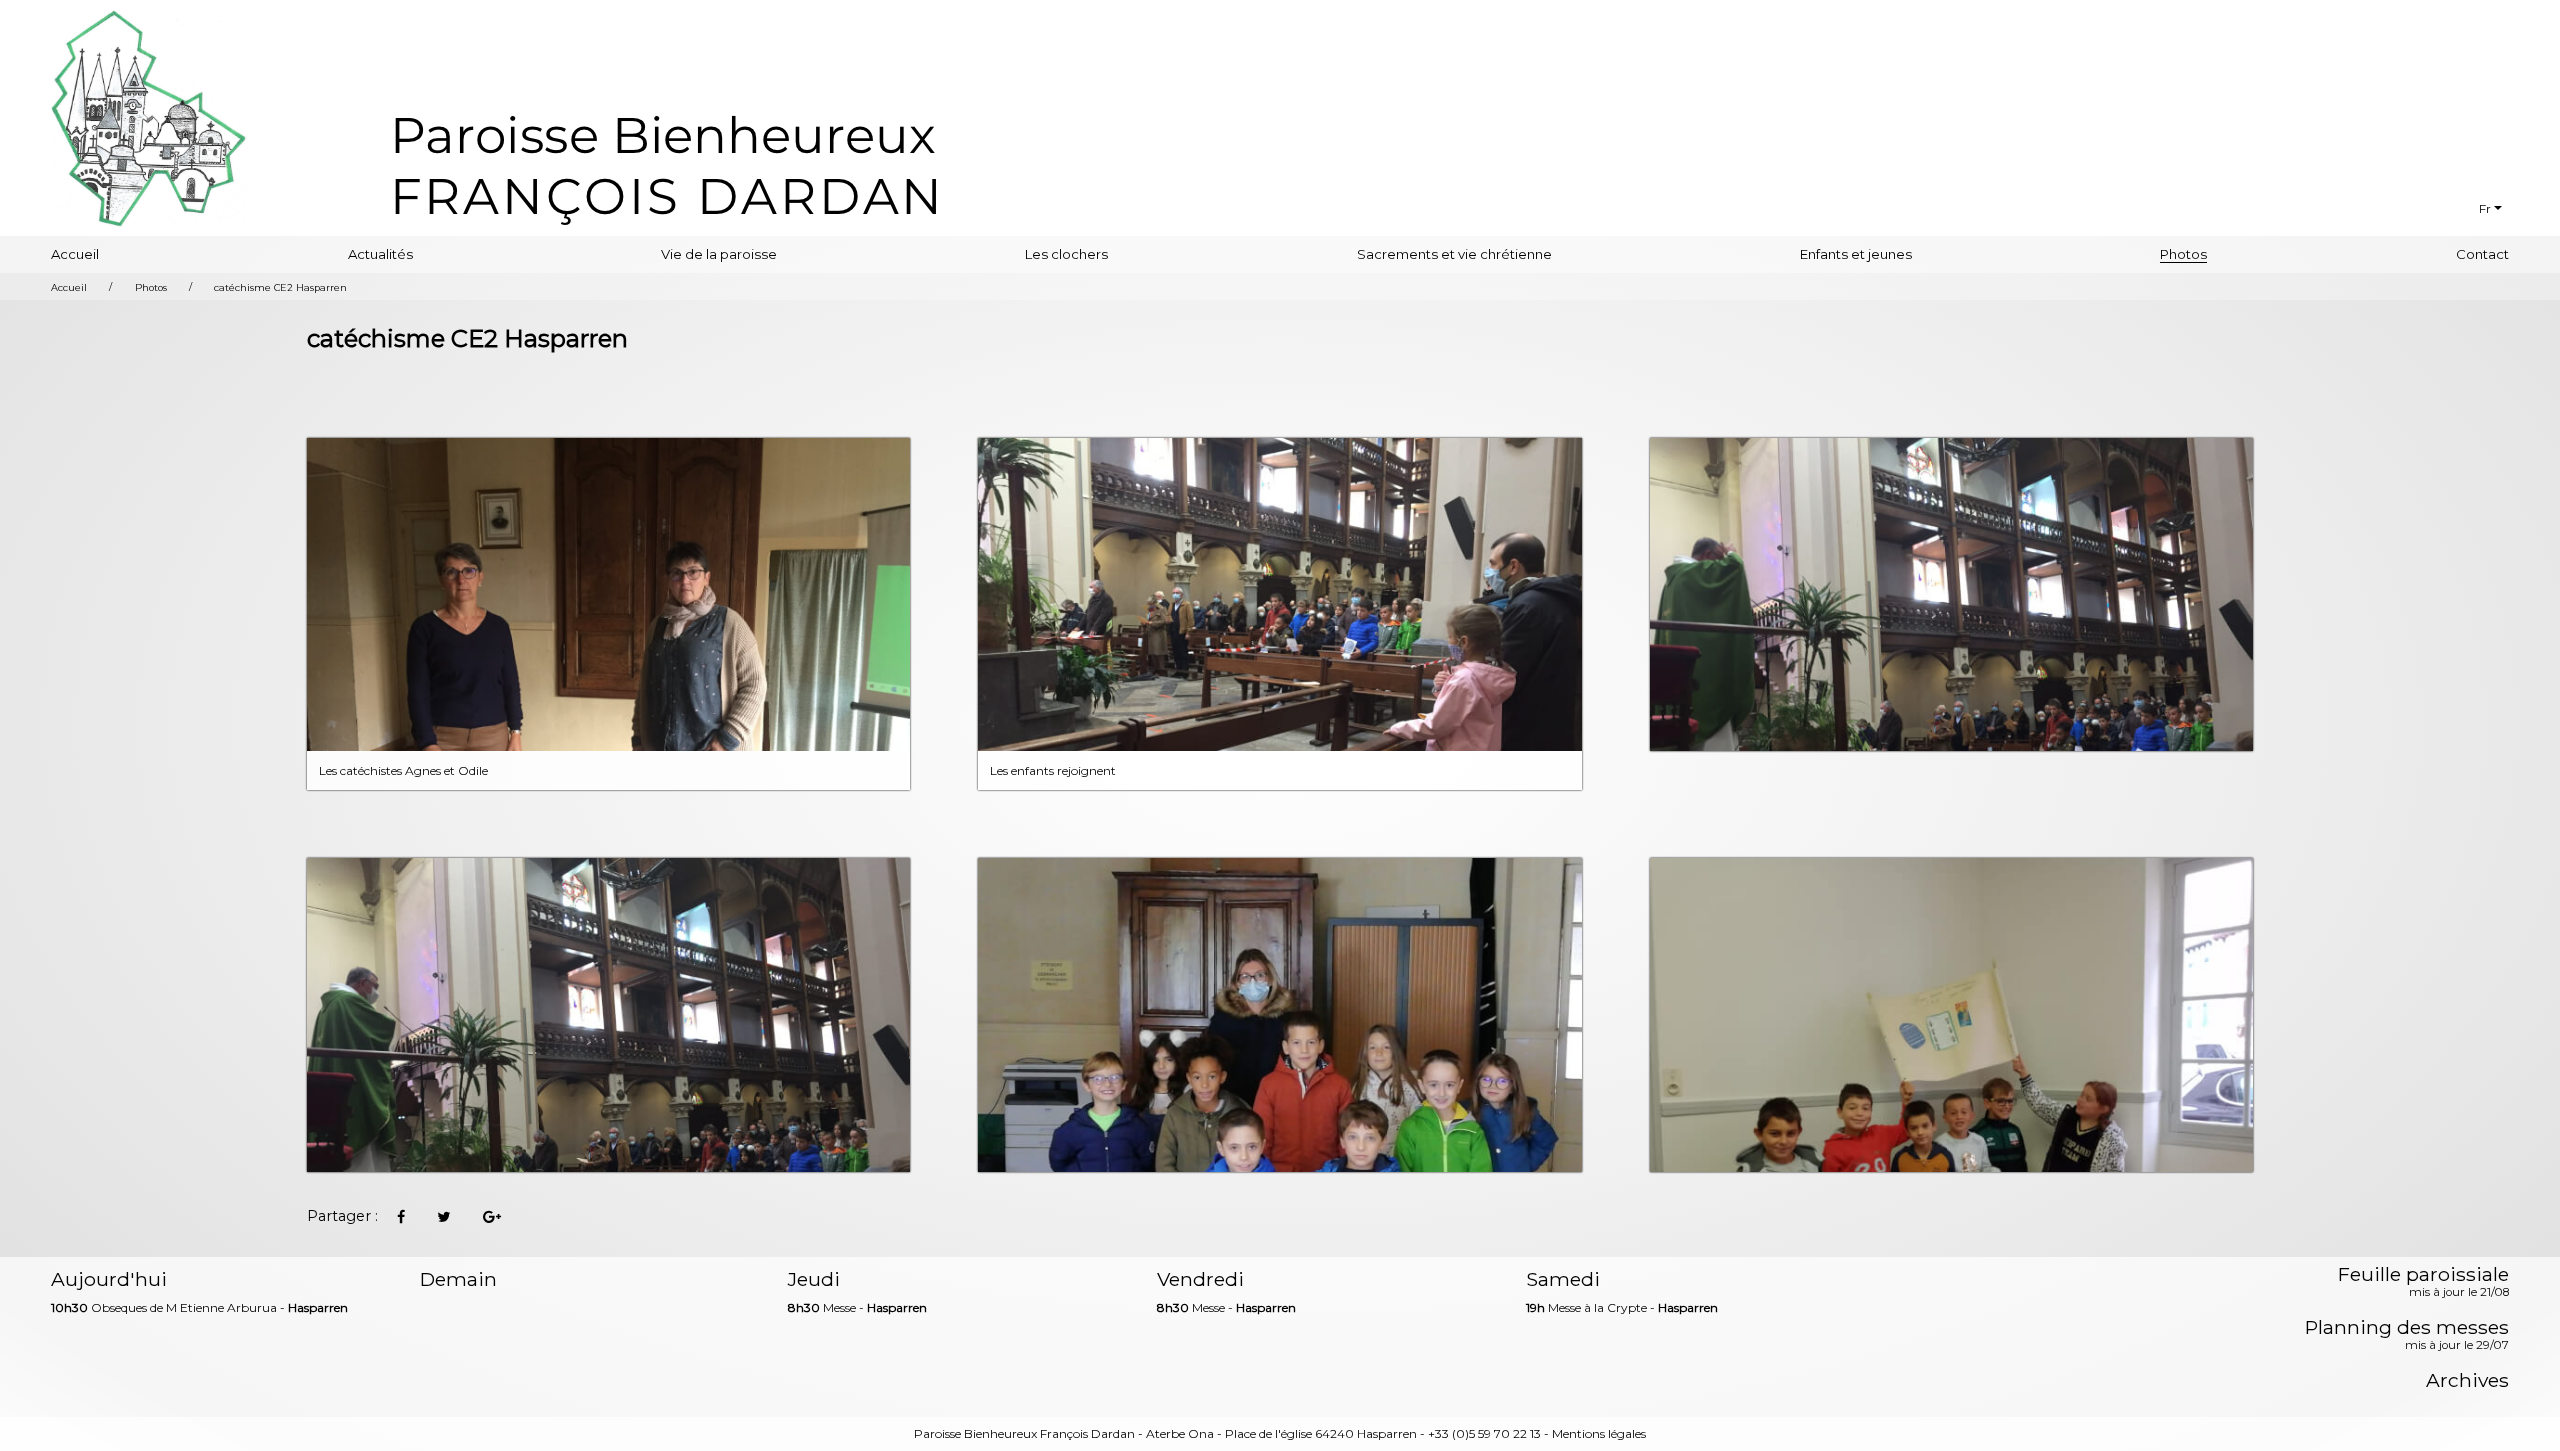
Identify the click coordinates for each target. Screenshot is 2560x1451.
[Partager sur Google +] (493, 1217)
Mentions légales (1599, 1433)
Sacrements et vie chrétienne (1454, 254)
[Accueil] (666, 166)
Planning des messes (2406, 1336)
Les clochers (1066, 254)
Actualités (380, 254)
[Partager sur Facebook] (400, 1217)
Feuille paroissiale (2423, 1283)
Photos (2183, 254)
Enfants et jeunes (1856, 254)
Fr (2485, 208)
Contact (2482, 254)
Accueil (75, 254)
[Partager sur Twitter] (444, 1217)
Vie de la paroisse (719, 254)
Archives (2467, 1380)
